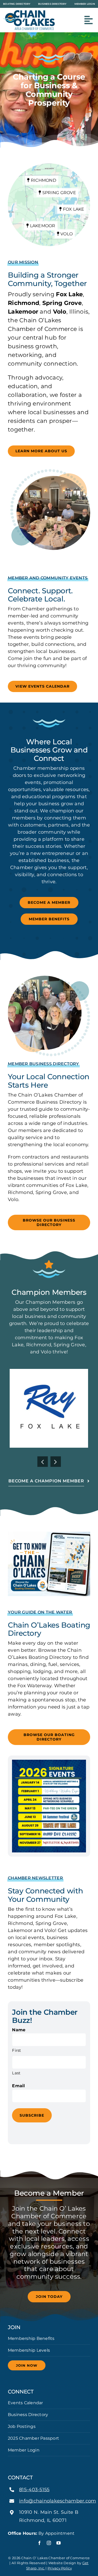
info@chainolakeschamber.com (57, 2501)
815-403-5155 (34, 2490)
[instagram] (49, 2543)
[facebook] (39, 2543)
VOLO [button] (66, 234)
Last (16, 2073)
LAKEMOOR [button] (42, 226)
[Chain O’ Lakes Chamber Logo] (29, 12)
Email (18, 2086)
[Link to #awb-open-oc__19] (89, 20)
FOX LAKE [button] (73, 209)
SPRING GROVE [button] (59, 193)
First (16, 2050)
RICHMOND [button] (43, 180)
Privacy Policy (60, 2568)
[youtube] (59, 2543)
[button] (43, 1462)
